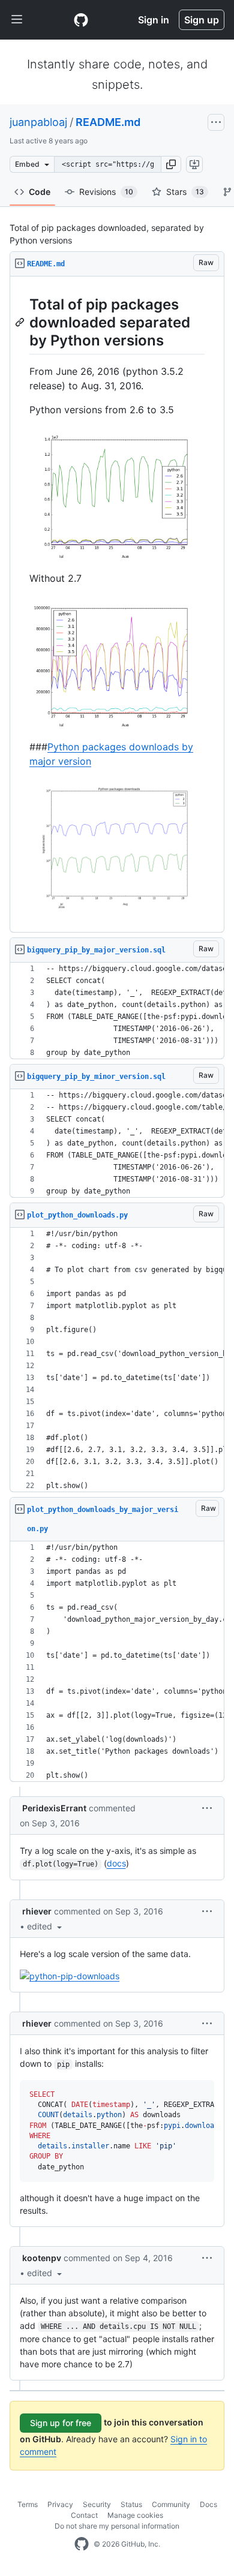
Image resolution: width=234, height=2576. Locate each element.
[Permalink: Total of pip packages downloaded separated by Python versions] (21, 322)
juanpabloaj (38, 122)
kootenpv (42, 2258)
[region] (117, 605)
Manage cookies (135, 2515)
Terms (28, 2504)
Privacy (60, 2504)
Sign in (154, 20)
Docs (208, 2504)
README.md (108, 122)
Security (97, 2504)
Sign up (202, 20)
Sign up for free (61, 2423)
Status (131, 2504)
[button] (171, 164)
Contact (84, 2515)
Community (171, 2504)
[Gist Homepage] (81, 20)
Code (40, 192)
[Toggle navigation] (17, 20)
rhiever (37, 1911)
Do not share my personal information (117, 2526)
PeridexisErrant (54, 1808)
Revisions (106, 192)
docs (116, 1863)
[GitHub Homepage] (82, 2544)
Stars (185, 192)
